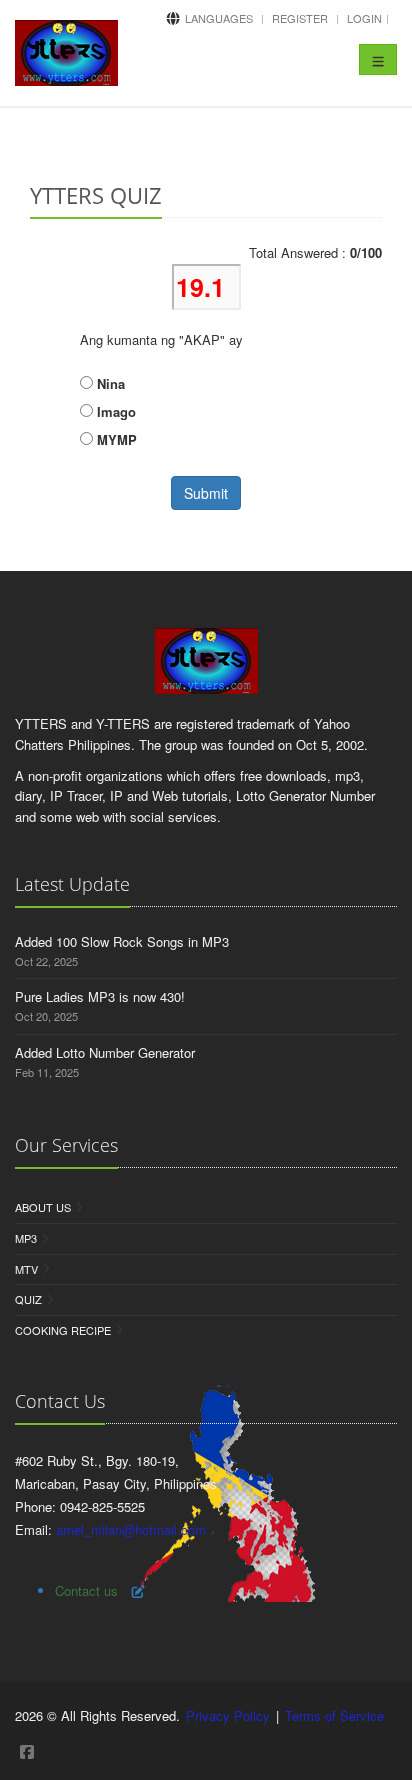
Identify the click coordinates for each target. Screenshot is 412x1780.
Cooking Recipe (63, 1330)
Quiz (28, 1299)
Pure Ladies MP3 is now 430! (100, 996)
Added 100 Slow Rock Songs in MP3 (122, 941)
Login (364, 18)
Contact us (86, 1590)
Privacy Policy (228, 1715)
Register (300, 18)
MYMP (115, 439)
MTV (26, 1269)
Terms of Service (334, 1715)
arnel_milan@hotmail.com (131, 1529)
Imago (114, 411)
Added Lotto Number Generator (105, 1052)
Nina (109, 383)
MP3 (26, 1238)
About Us (43, 1207)
